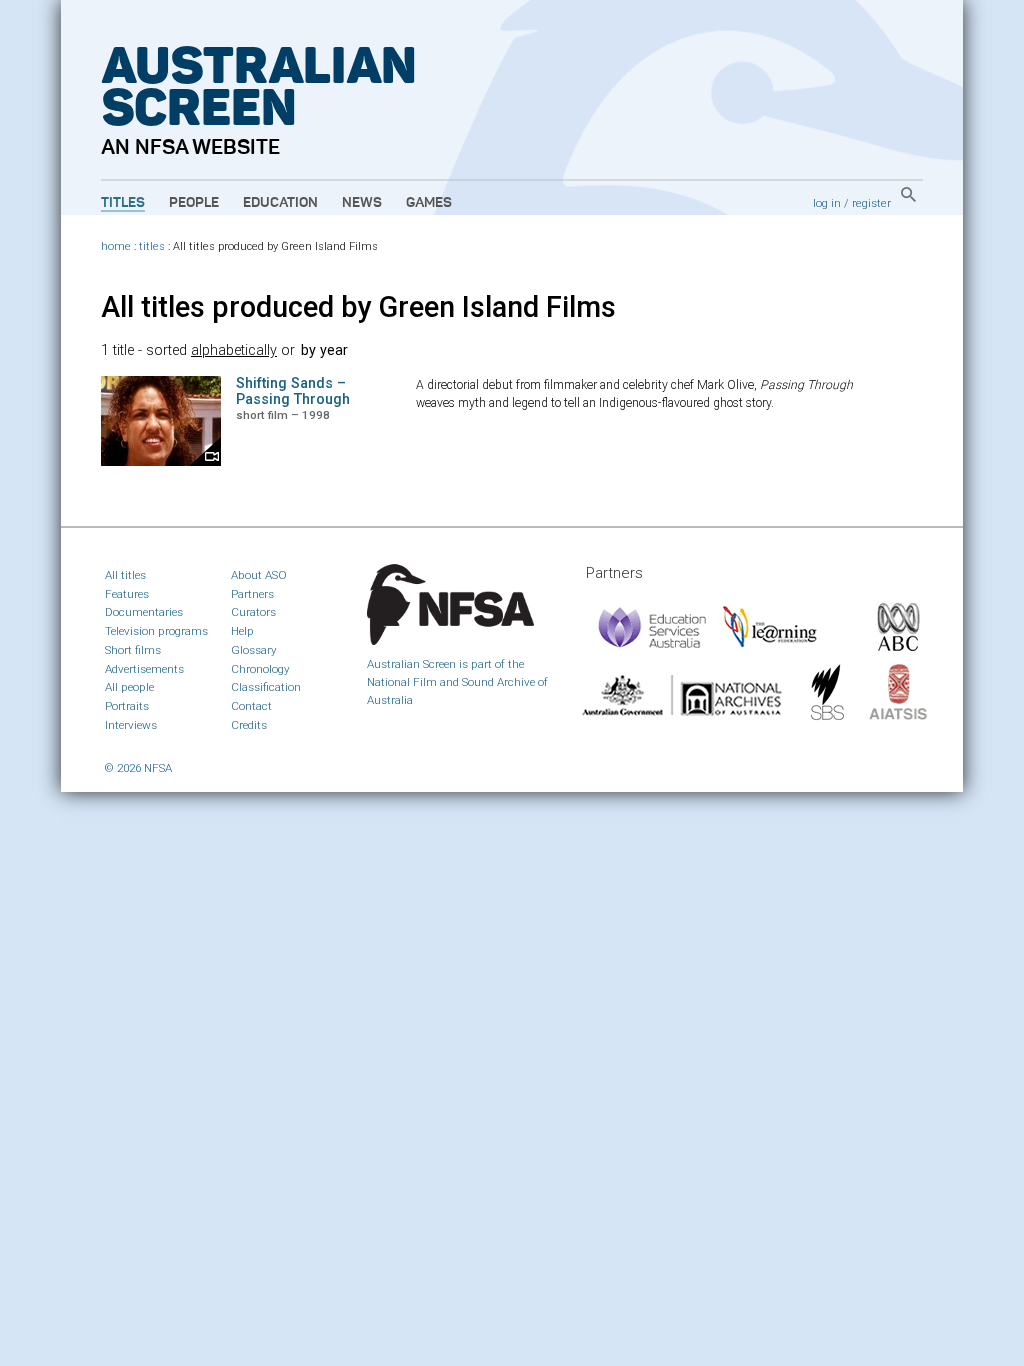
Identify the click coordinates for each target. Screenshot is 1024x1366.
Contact (251, 706)
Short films (133, 650)
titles (152, 246)
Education (280, 203)
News (362, 203)
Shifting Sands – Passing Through (293, 391)
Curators (253, 612)
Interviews (131, 725)
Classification (266, 687)
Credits (249, 725)
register (871, 203)
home (116, 246)
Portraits (127, 706)
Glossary (254, 650)
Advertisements (144, 669)
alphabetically (234, 350)
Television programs (156, 631)
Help (242, 631)
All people (129, 687)
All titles (125, 575)
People (194, 203)
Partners (252, 594)
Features (127, 594)
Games (429, 203)
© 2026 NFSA (138, 768)
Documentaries (144, 612)
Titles (123, 203)
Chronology (260, 669)
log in (827, 203)
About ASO (259, 575)
